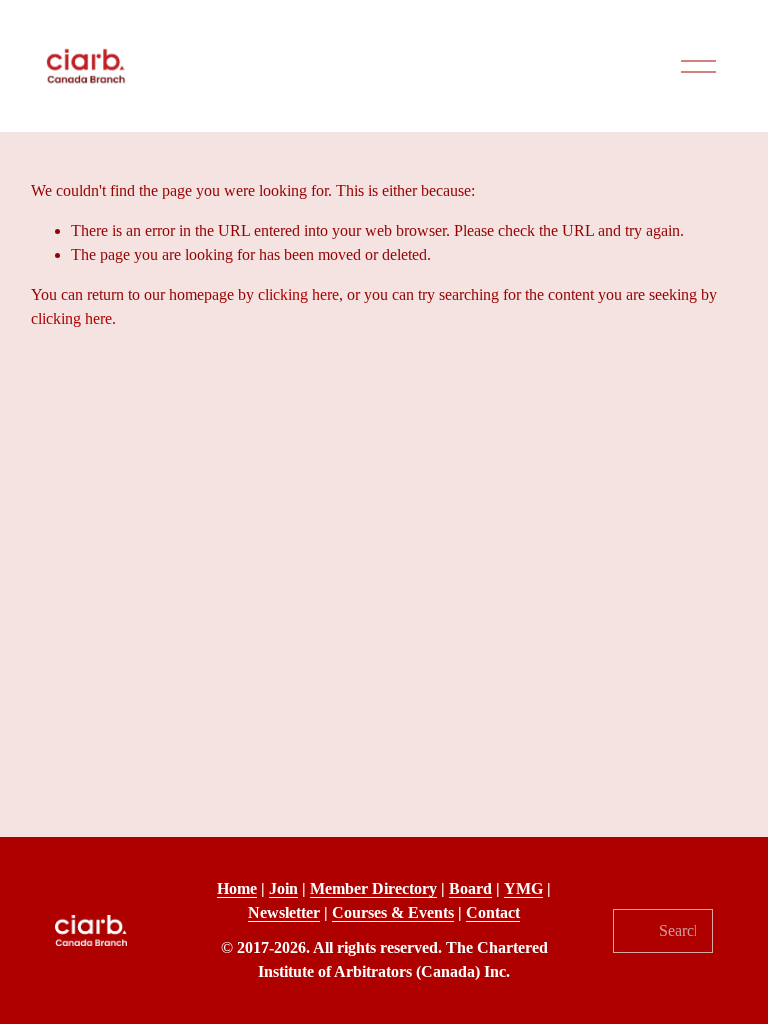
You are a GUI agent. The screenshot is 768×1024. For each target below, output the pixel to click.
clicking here (298, 294)
